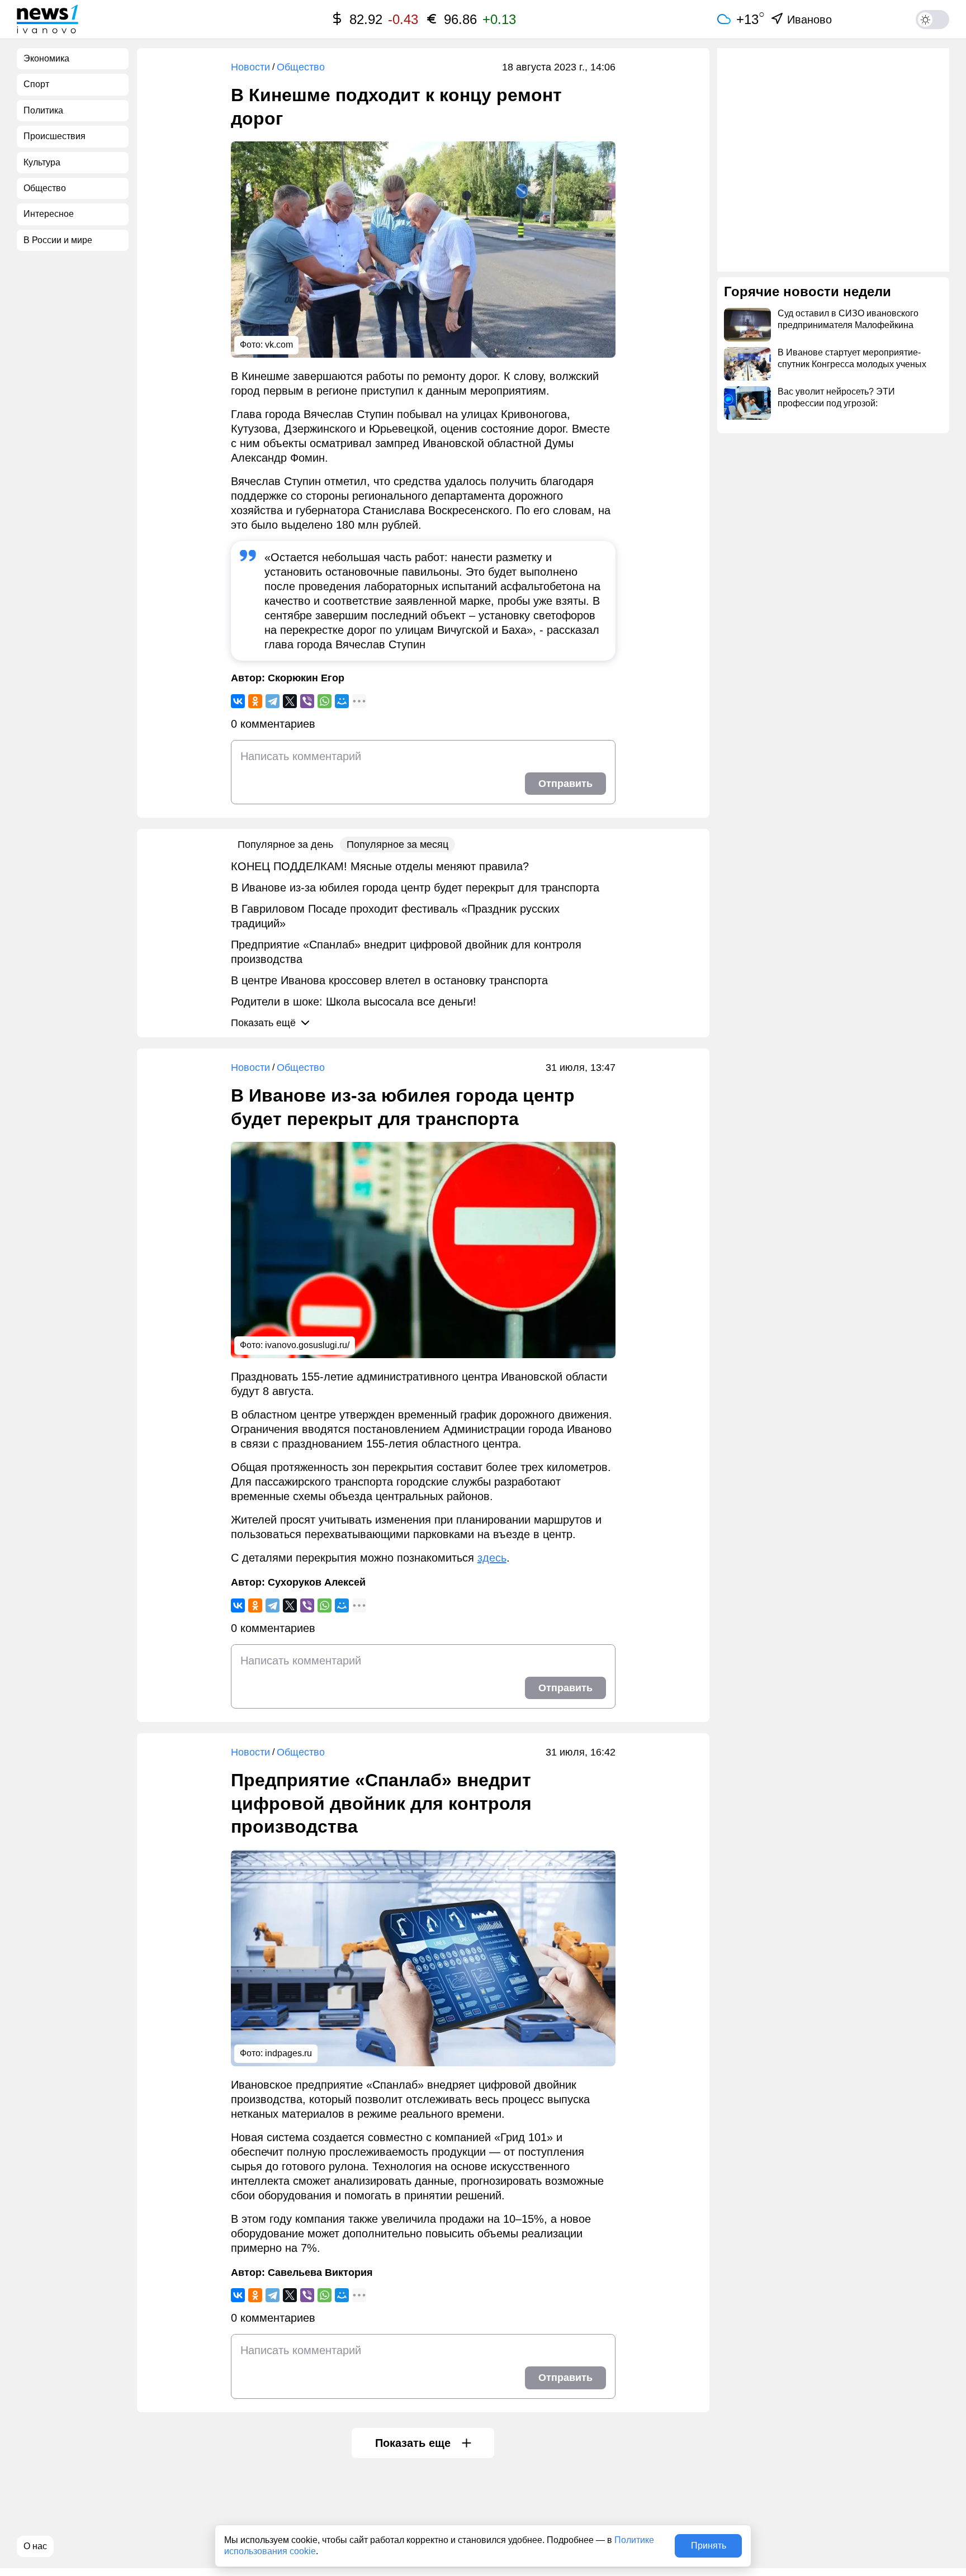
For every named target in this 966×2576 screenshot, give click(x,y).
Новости (250, 67)
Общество (301, 67)
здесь (492, 1558)
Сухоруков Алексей (317, 1582)
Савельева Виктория (320, 2273)
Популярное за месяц (397, 845)
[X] (290, 701)
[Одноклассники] (255, 701)
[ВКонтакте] (238, 701)
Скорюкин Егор (306, 678)
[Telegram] (273, 701)
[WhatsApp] (325, 701)
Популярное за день (285, 845)
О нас (35, 2546)
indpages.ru (288, 2053)
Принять (709, 2546)
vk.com (279, 345)
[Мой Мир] (342, 701)
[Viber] (307, 701)
